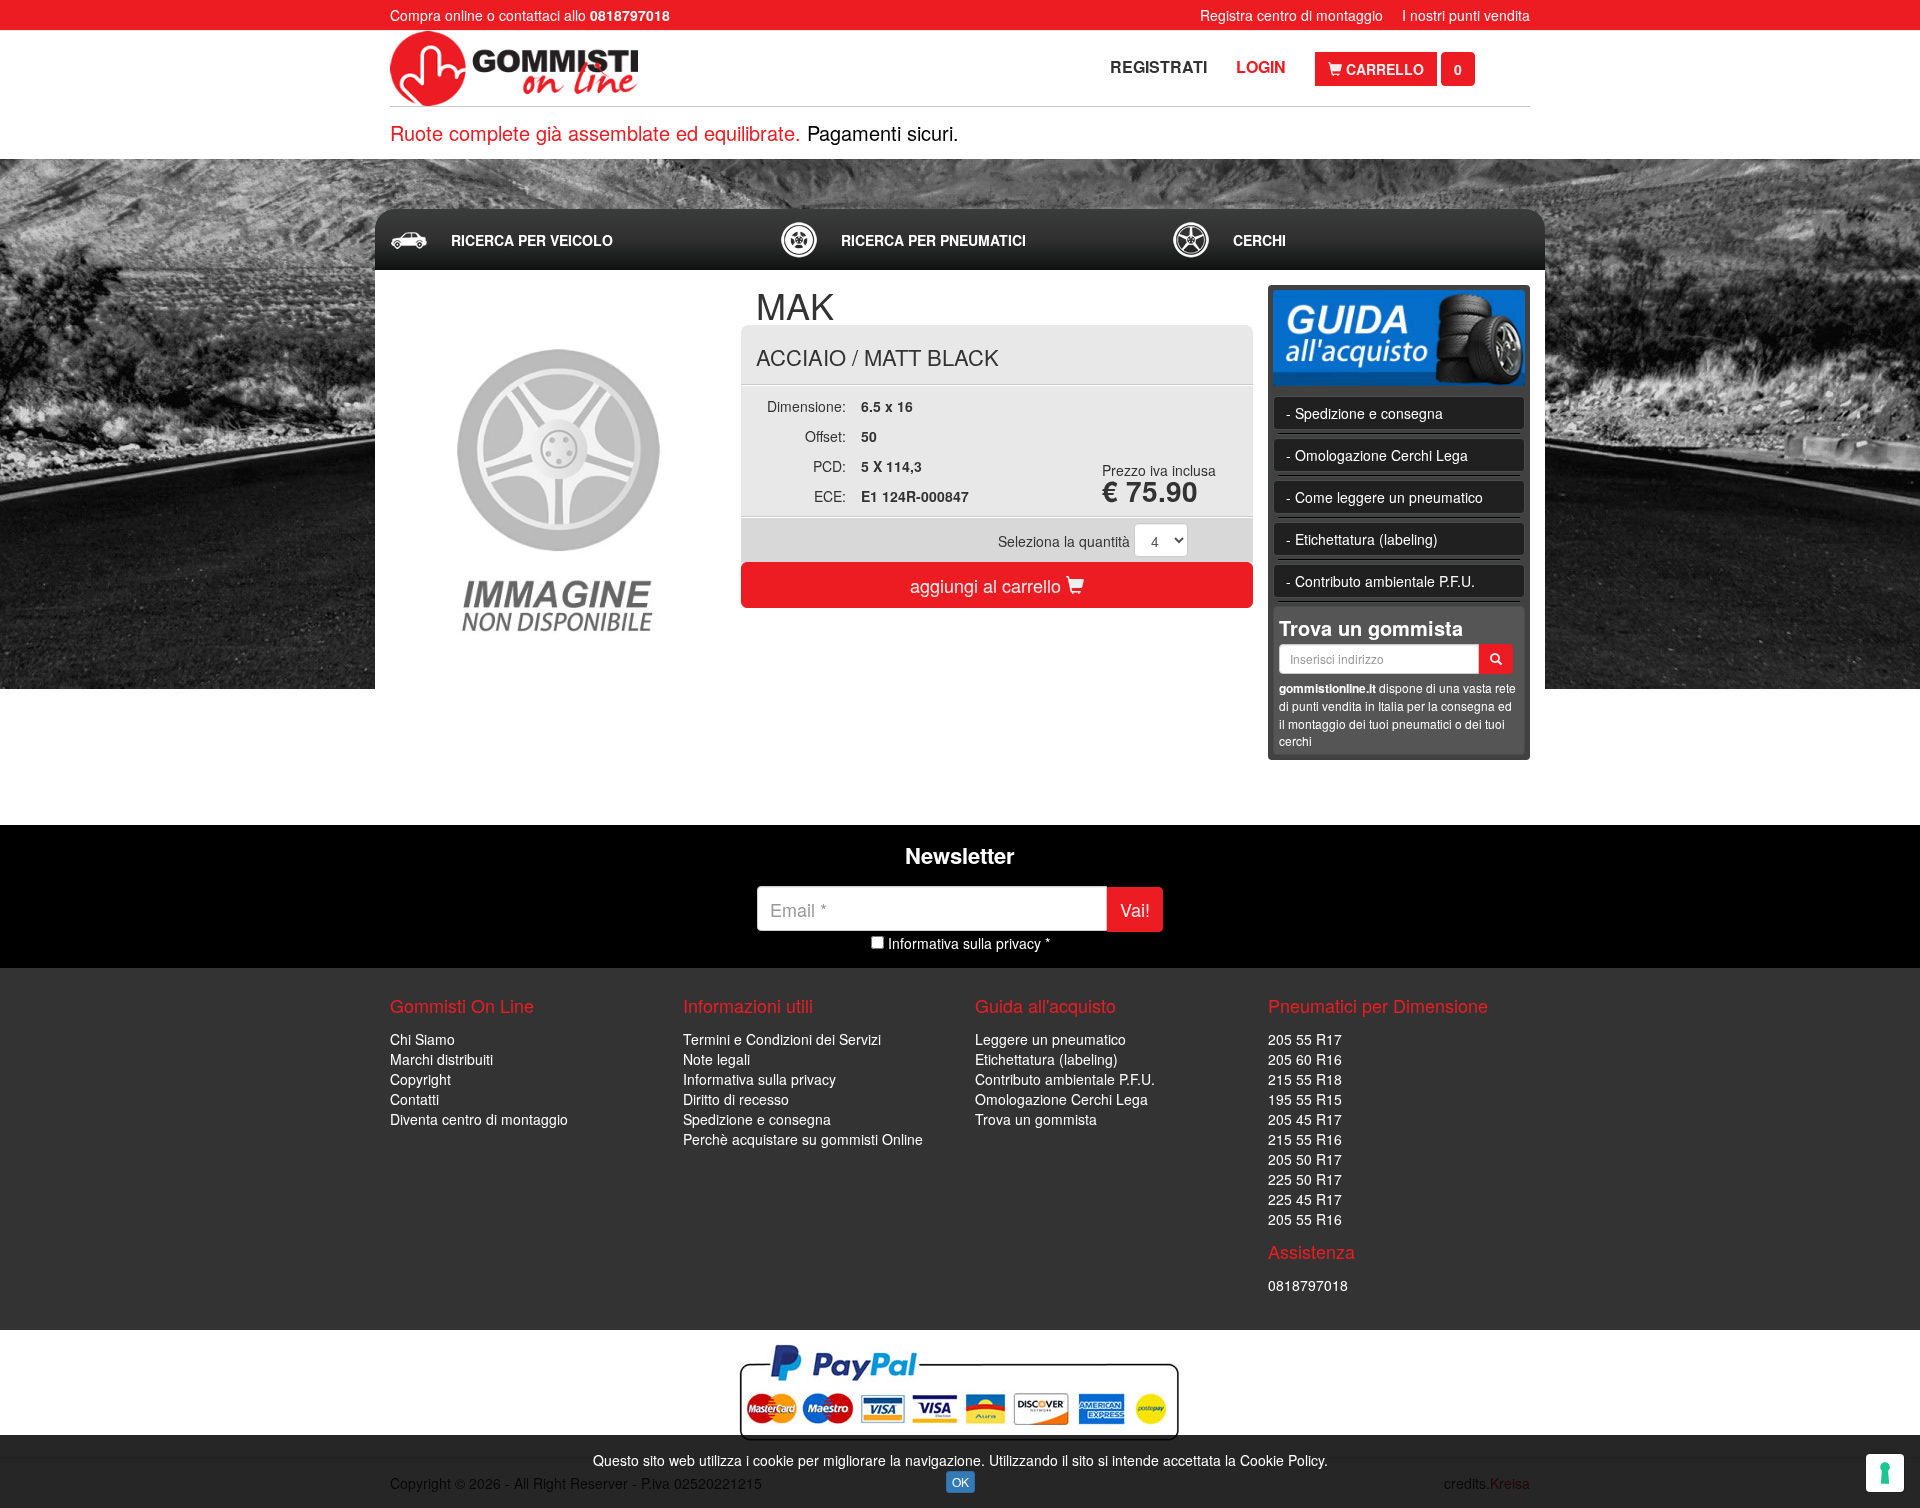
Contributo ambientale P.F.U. (1065, 1079)
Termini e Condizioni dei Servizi (782, 1039)
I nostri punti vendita (1466, 15)
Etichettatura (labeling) (1046, 1059)
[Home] (517, 68)
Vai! (1135, 909)
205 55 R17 (1305, 1039)
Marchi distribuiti (441, 1059)
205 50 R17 (1305, 1159)
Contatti (414, 1099)
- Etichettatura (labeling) (1362, 539)
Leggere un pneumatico (1050, 1039)
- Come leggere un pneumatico (1384, 497)
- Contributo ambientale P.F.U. (1380, 581)
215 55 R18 (1305, 1079)
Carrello (1383, 69)
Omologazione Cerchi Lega (1061, 1099)
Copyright (420, 1079)
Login (1261, 66)
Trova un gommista (1036, 1119)
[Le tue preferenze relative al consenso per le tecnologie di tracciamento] (1885, 1473)
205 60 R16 (1305, 1059)
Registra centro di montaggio (1291, 15)
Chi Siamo (422, 1039)
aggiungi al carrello (988, 585)
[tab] (569, 240)
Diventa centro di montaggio (479, 1119)
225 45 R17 (1305, 1199)
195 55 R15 (1305, 1099)
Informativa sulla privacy (759, 1079)
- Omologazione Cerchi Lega (1377, 455)
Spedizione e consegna (757, 1119)
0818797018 (1308, 1285)
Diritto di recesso (736, 1099)
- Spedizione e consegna (1364, 413)
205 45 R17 (1305, 1119)
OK (960, 1481)
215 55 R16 (1305, 1139)
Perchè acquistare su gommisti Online (803, 1139)
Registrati (1158, 66)
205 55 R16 (1305, 1219)
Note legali (716, 1059)
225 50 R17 (1305, 1179)
